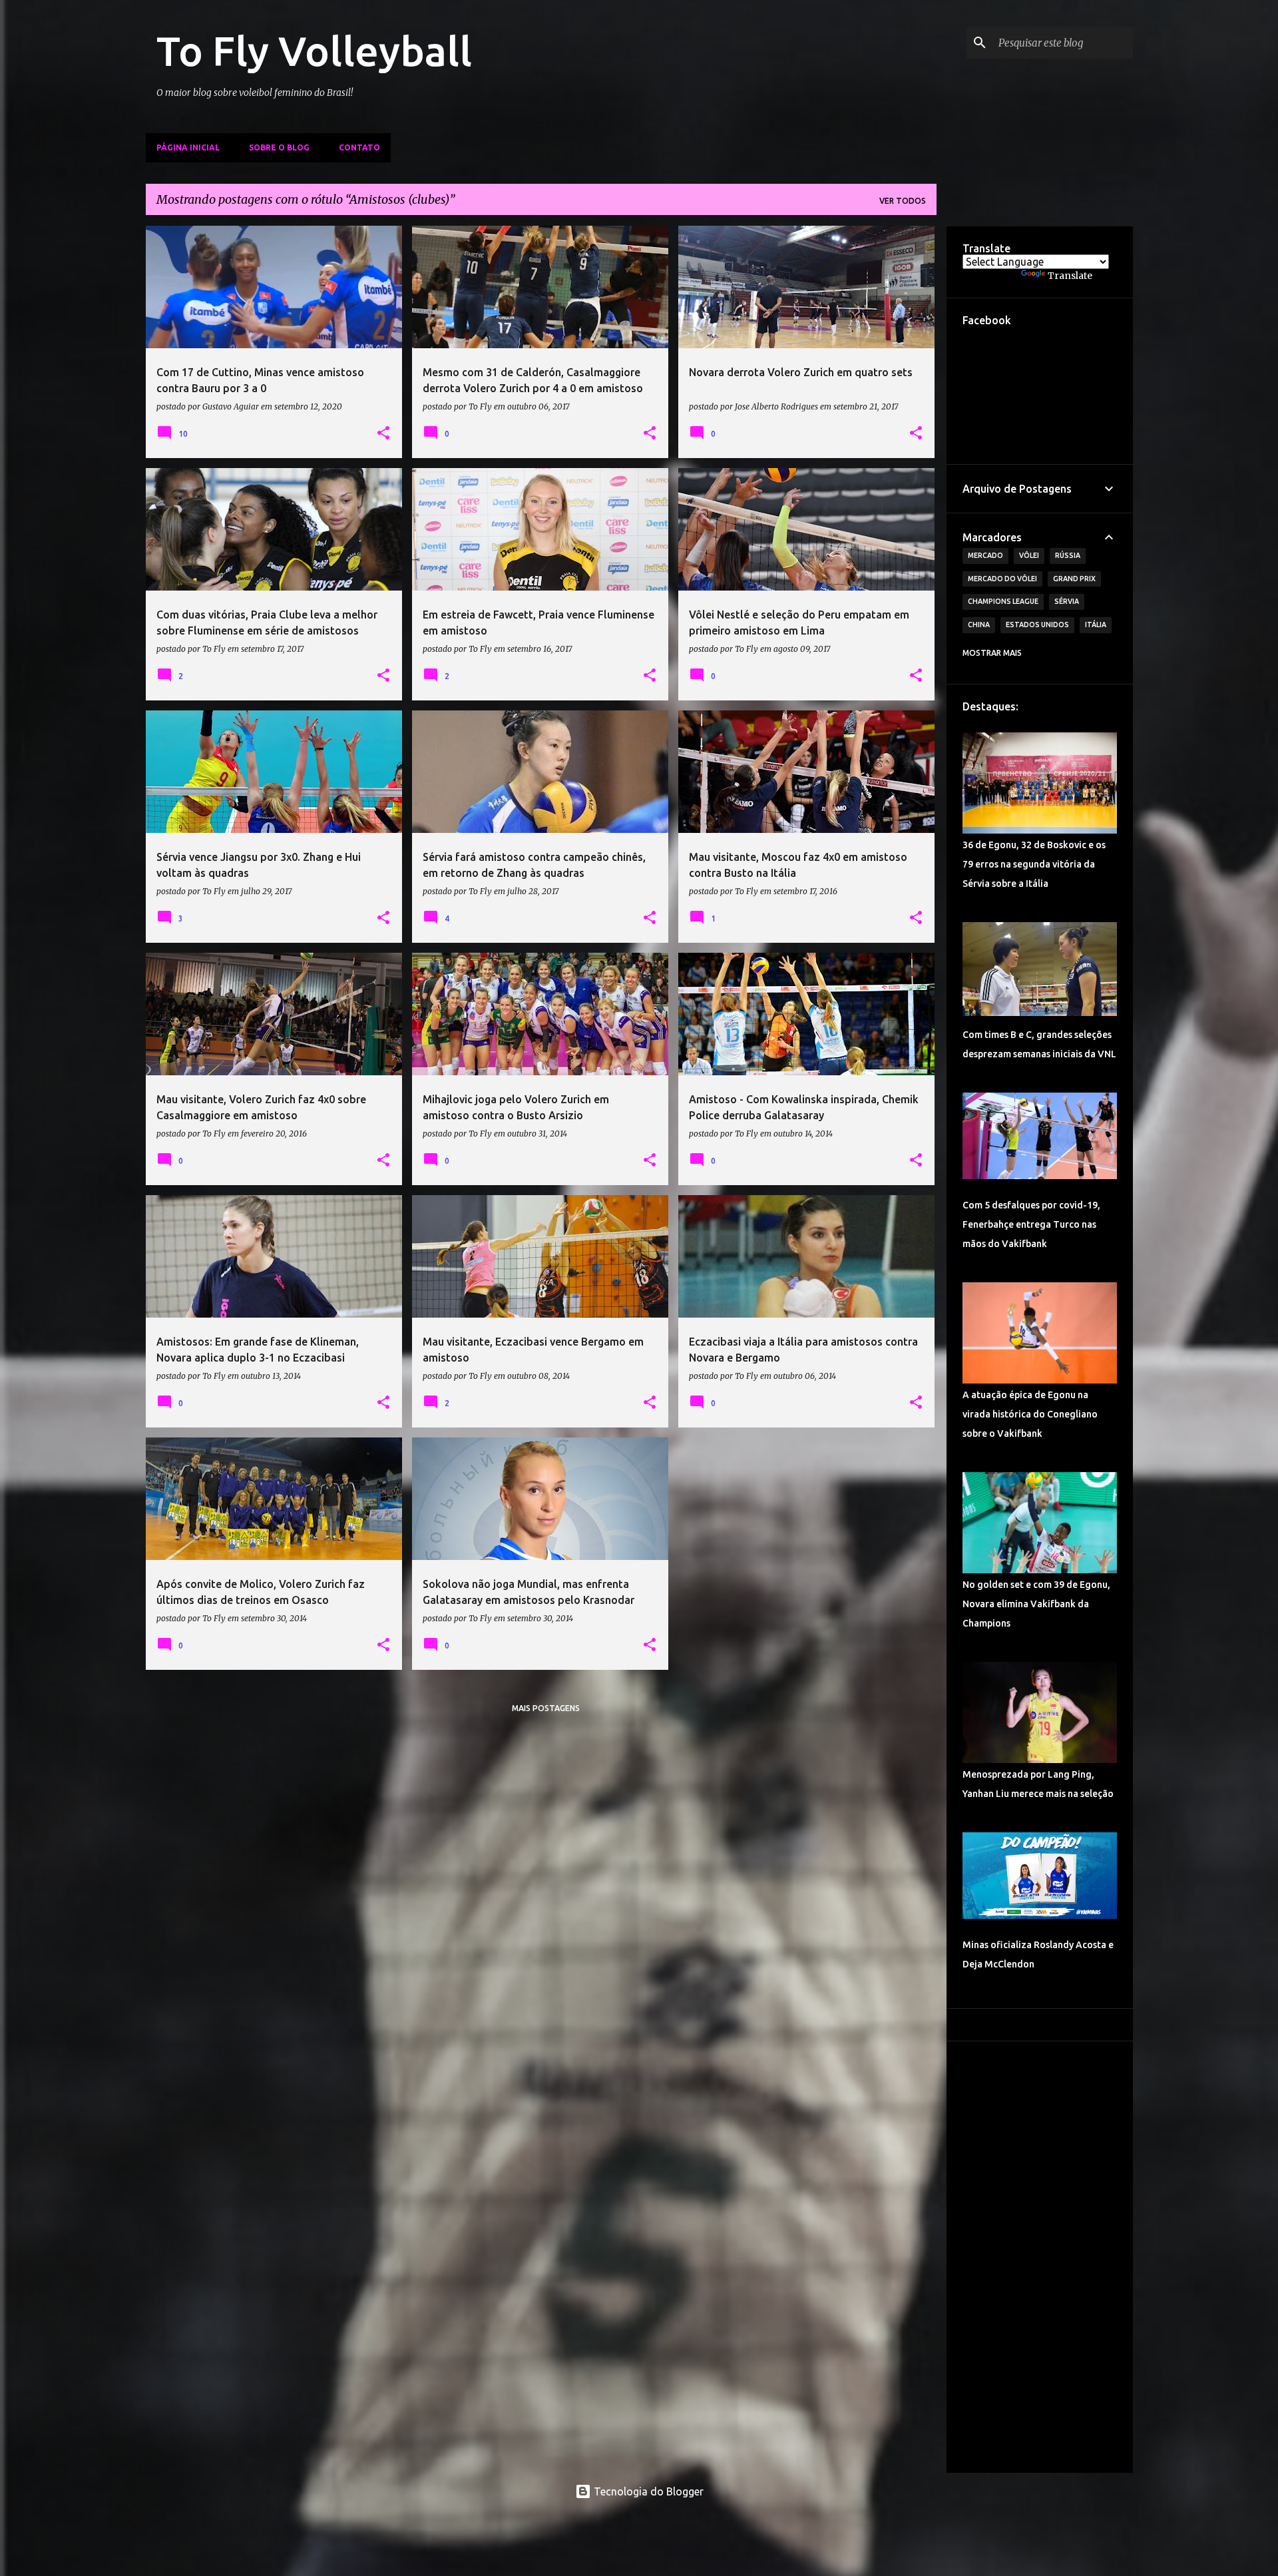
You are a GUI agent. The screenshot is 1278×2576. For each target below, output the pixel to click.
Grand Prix (1074, 579)
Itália (1096, 625)
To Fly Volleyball (314, 51)
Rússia (1068, 555)
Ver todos (903, 201)
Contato (359, 147)
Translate (1070, 276)
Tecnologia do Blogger (647, 2491)
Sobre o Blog (279, 147)
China (979, 625)
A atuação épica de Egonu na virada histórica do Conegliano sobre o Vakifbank (1030, 1414)
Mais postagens (546, 1708)
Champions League (1003, 601)
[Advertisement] (1040, 2257)
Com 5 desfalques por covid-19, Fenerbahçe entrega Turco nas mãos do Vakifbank (1031, 1224)
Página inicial (188, 147)
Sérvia (1067, 601)
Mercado (985, 555)
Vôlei (1029, 555)
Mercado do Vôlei (1002, 579)
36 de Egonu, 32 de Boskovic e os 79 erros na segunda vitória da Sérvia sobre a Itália (1034, 864)
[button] (383, 433)
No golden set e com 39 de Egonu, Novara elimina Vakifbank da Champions (1036, 1604)
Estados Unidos (1037, 625)
